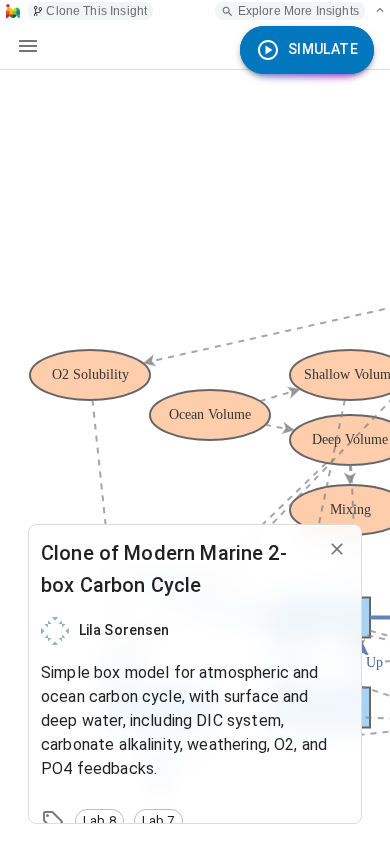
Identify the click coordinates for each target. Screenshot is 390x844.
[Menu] (28, 46)
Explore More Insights (298, 11)
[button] (99, 821)
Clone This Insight (96, 11)
